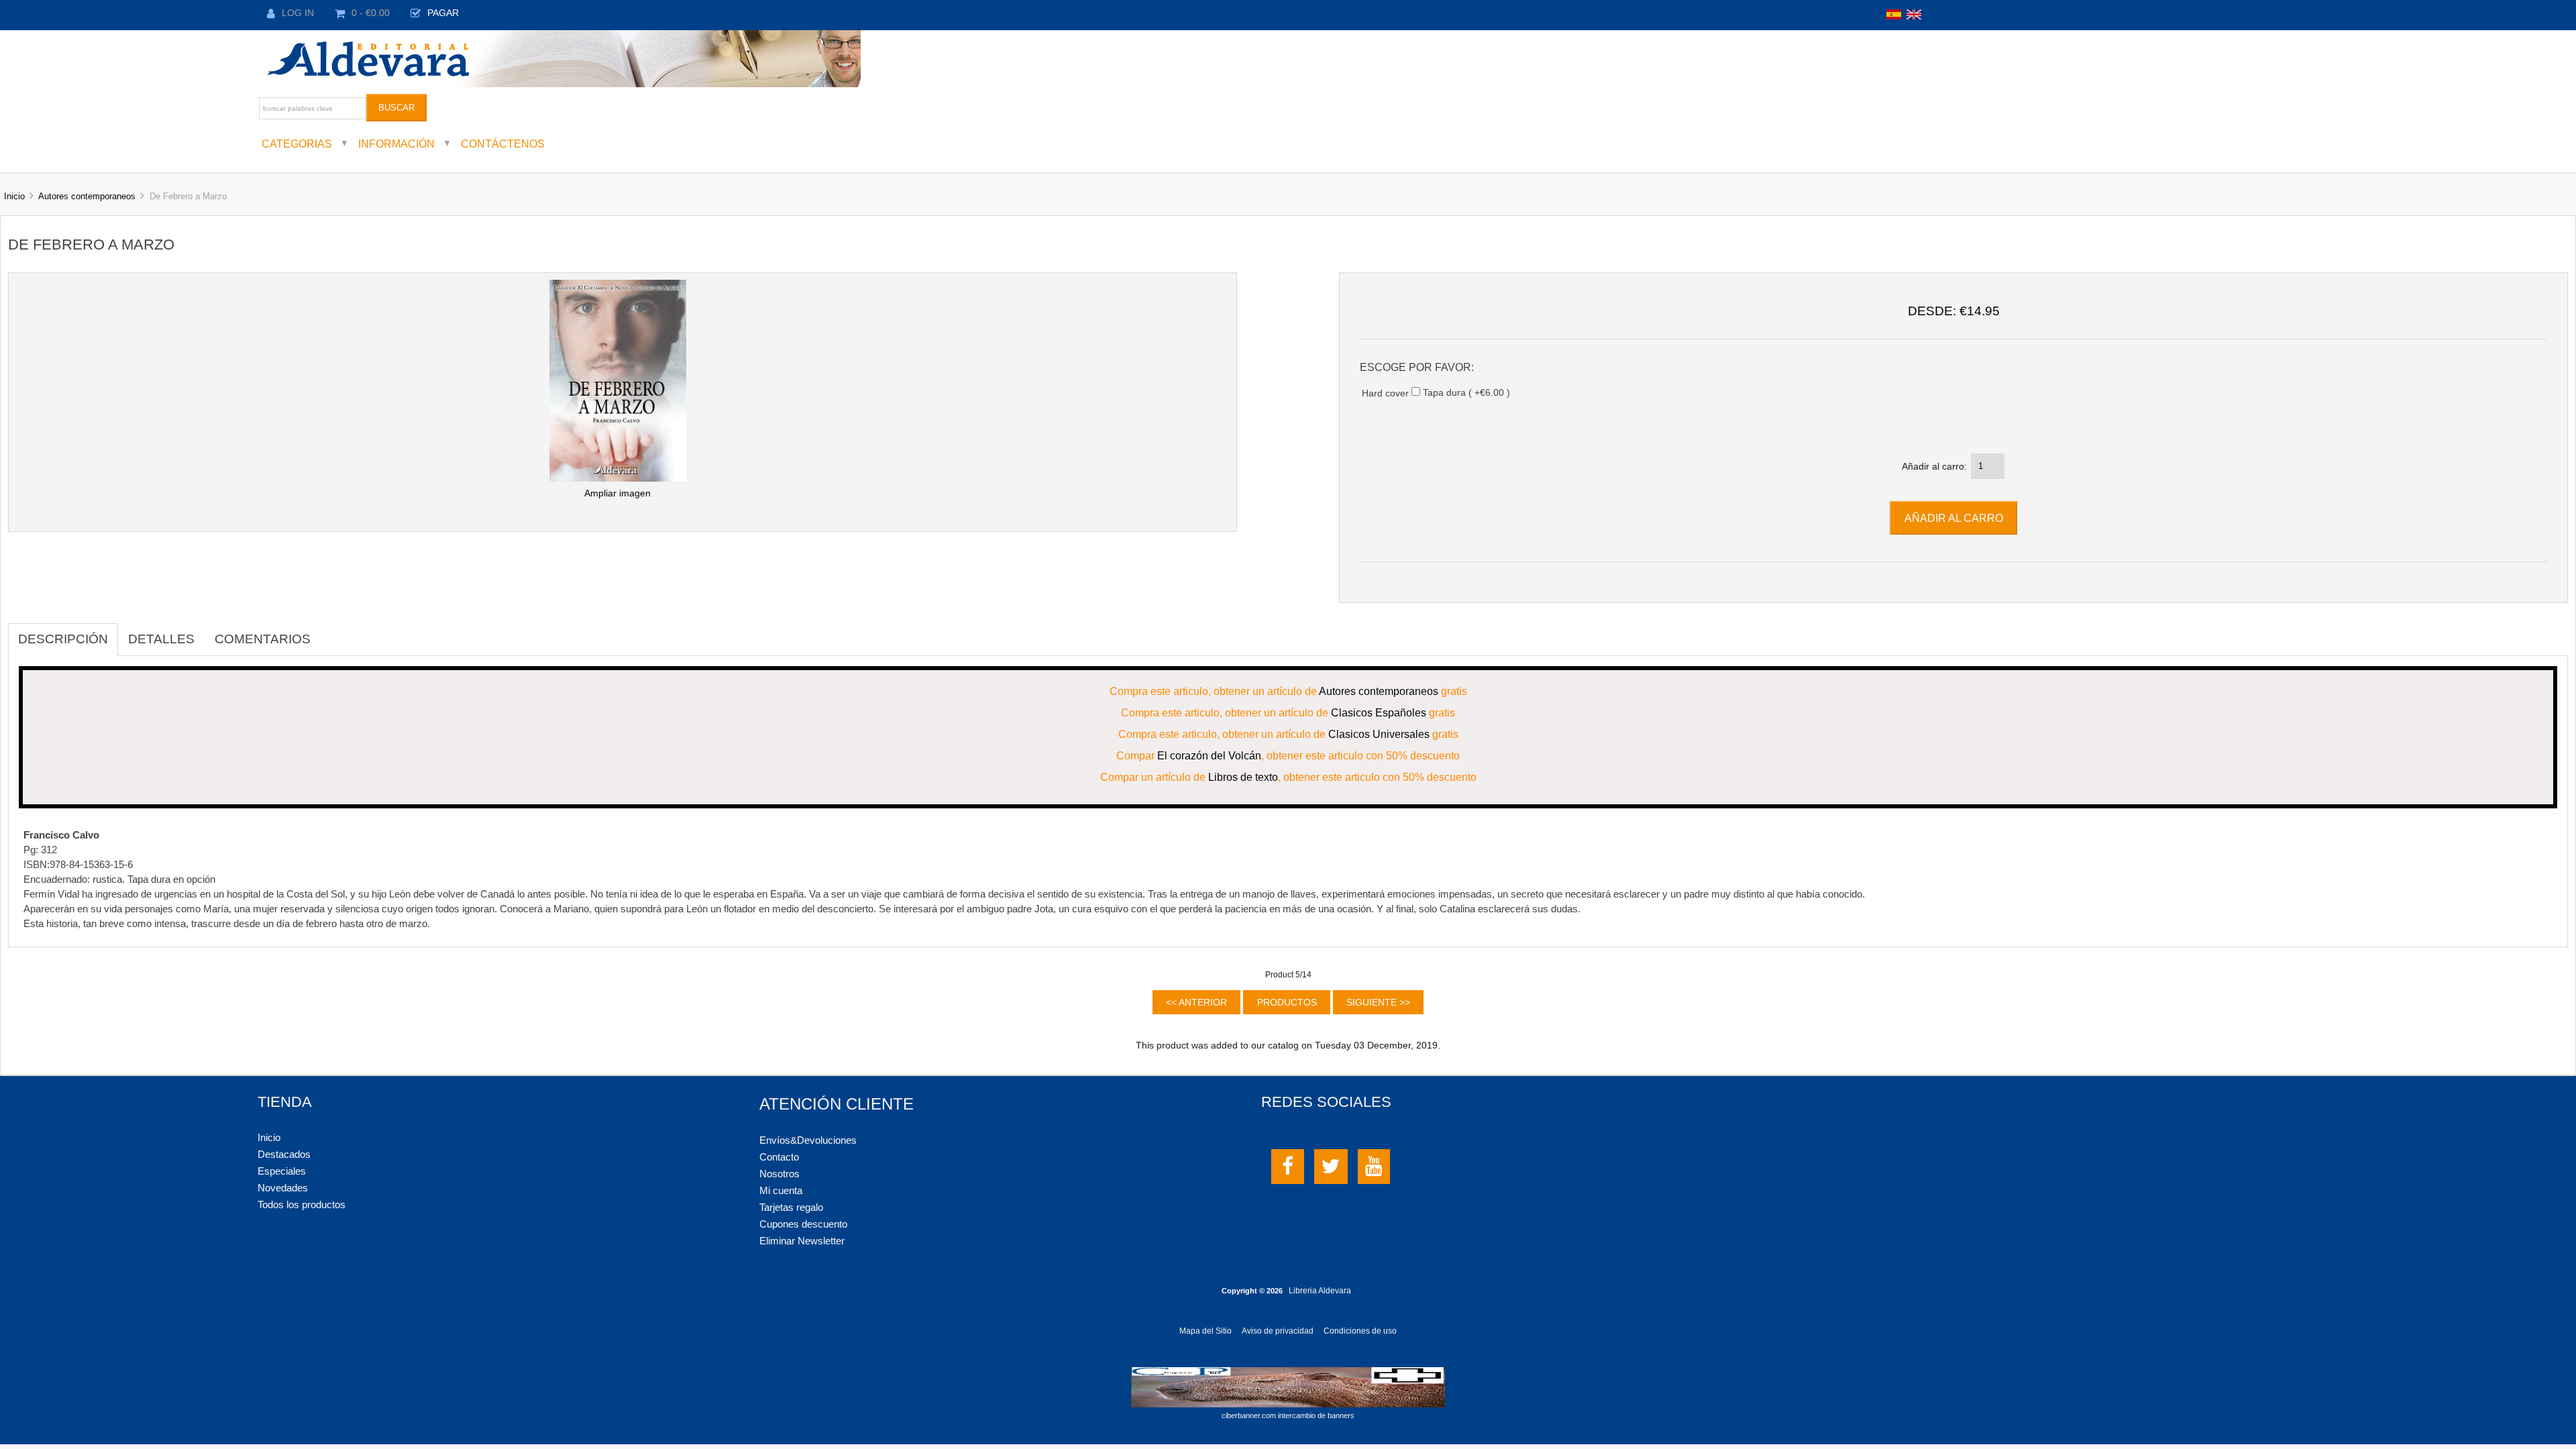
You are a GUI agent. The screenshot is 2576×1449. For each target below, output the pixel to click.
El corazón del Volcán (1209, 755)
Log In (298, 13)
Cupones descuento (803, 1224)
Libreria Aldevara (1320, 1291)
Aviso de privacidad (1278, 1331)
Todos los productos (302, 1204)
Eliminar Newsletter (802, 1241)
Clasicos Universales (1379, 734)
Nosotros (780, 1174)
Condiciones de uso (1360, 1331)
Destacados (284, 1154)
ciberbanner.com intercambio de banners (1288, 1415)
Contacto (779, 1157)
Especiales (282, 1171)
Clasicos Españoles (1379, 712)
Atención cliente (837, 1104)
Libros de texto (1243, 777)
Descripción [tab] (63, 639)
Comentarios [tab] (263, 639)
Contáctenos (503, 144)
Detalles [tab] (161, 639)
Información (396, 144)
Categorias (297, 144)
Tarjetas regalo (791, 1207)
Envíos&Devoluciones (808, 1140)
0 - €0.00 (371, 13)
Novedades (283, 1188)
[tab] (331, 632)
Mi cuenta (781, 1190)
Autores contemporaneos (87, 196)
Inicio (14, 196)
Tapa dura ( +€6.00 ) (1466, 393)
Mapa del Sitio (1205, 1331)
